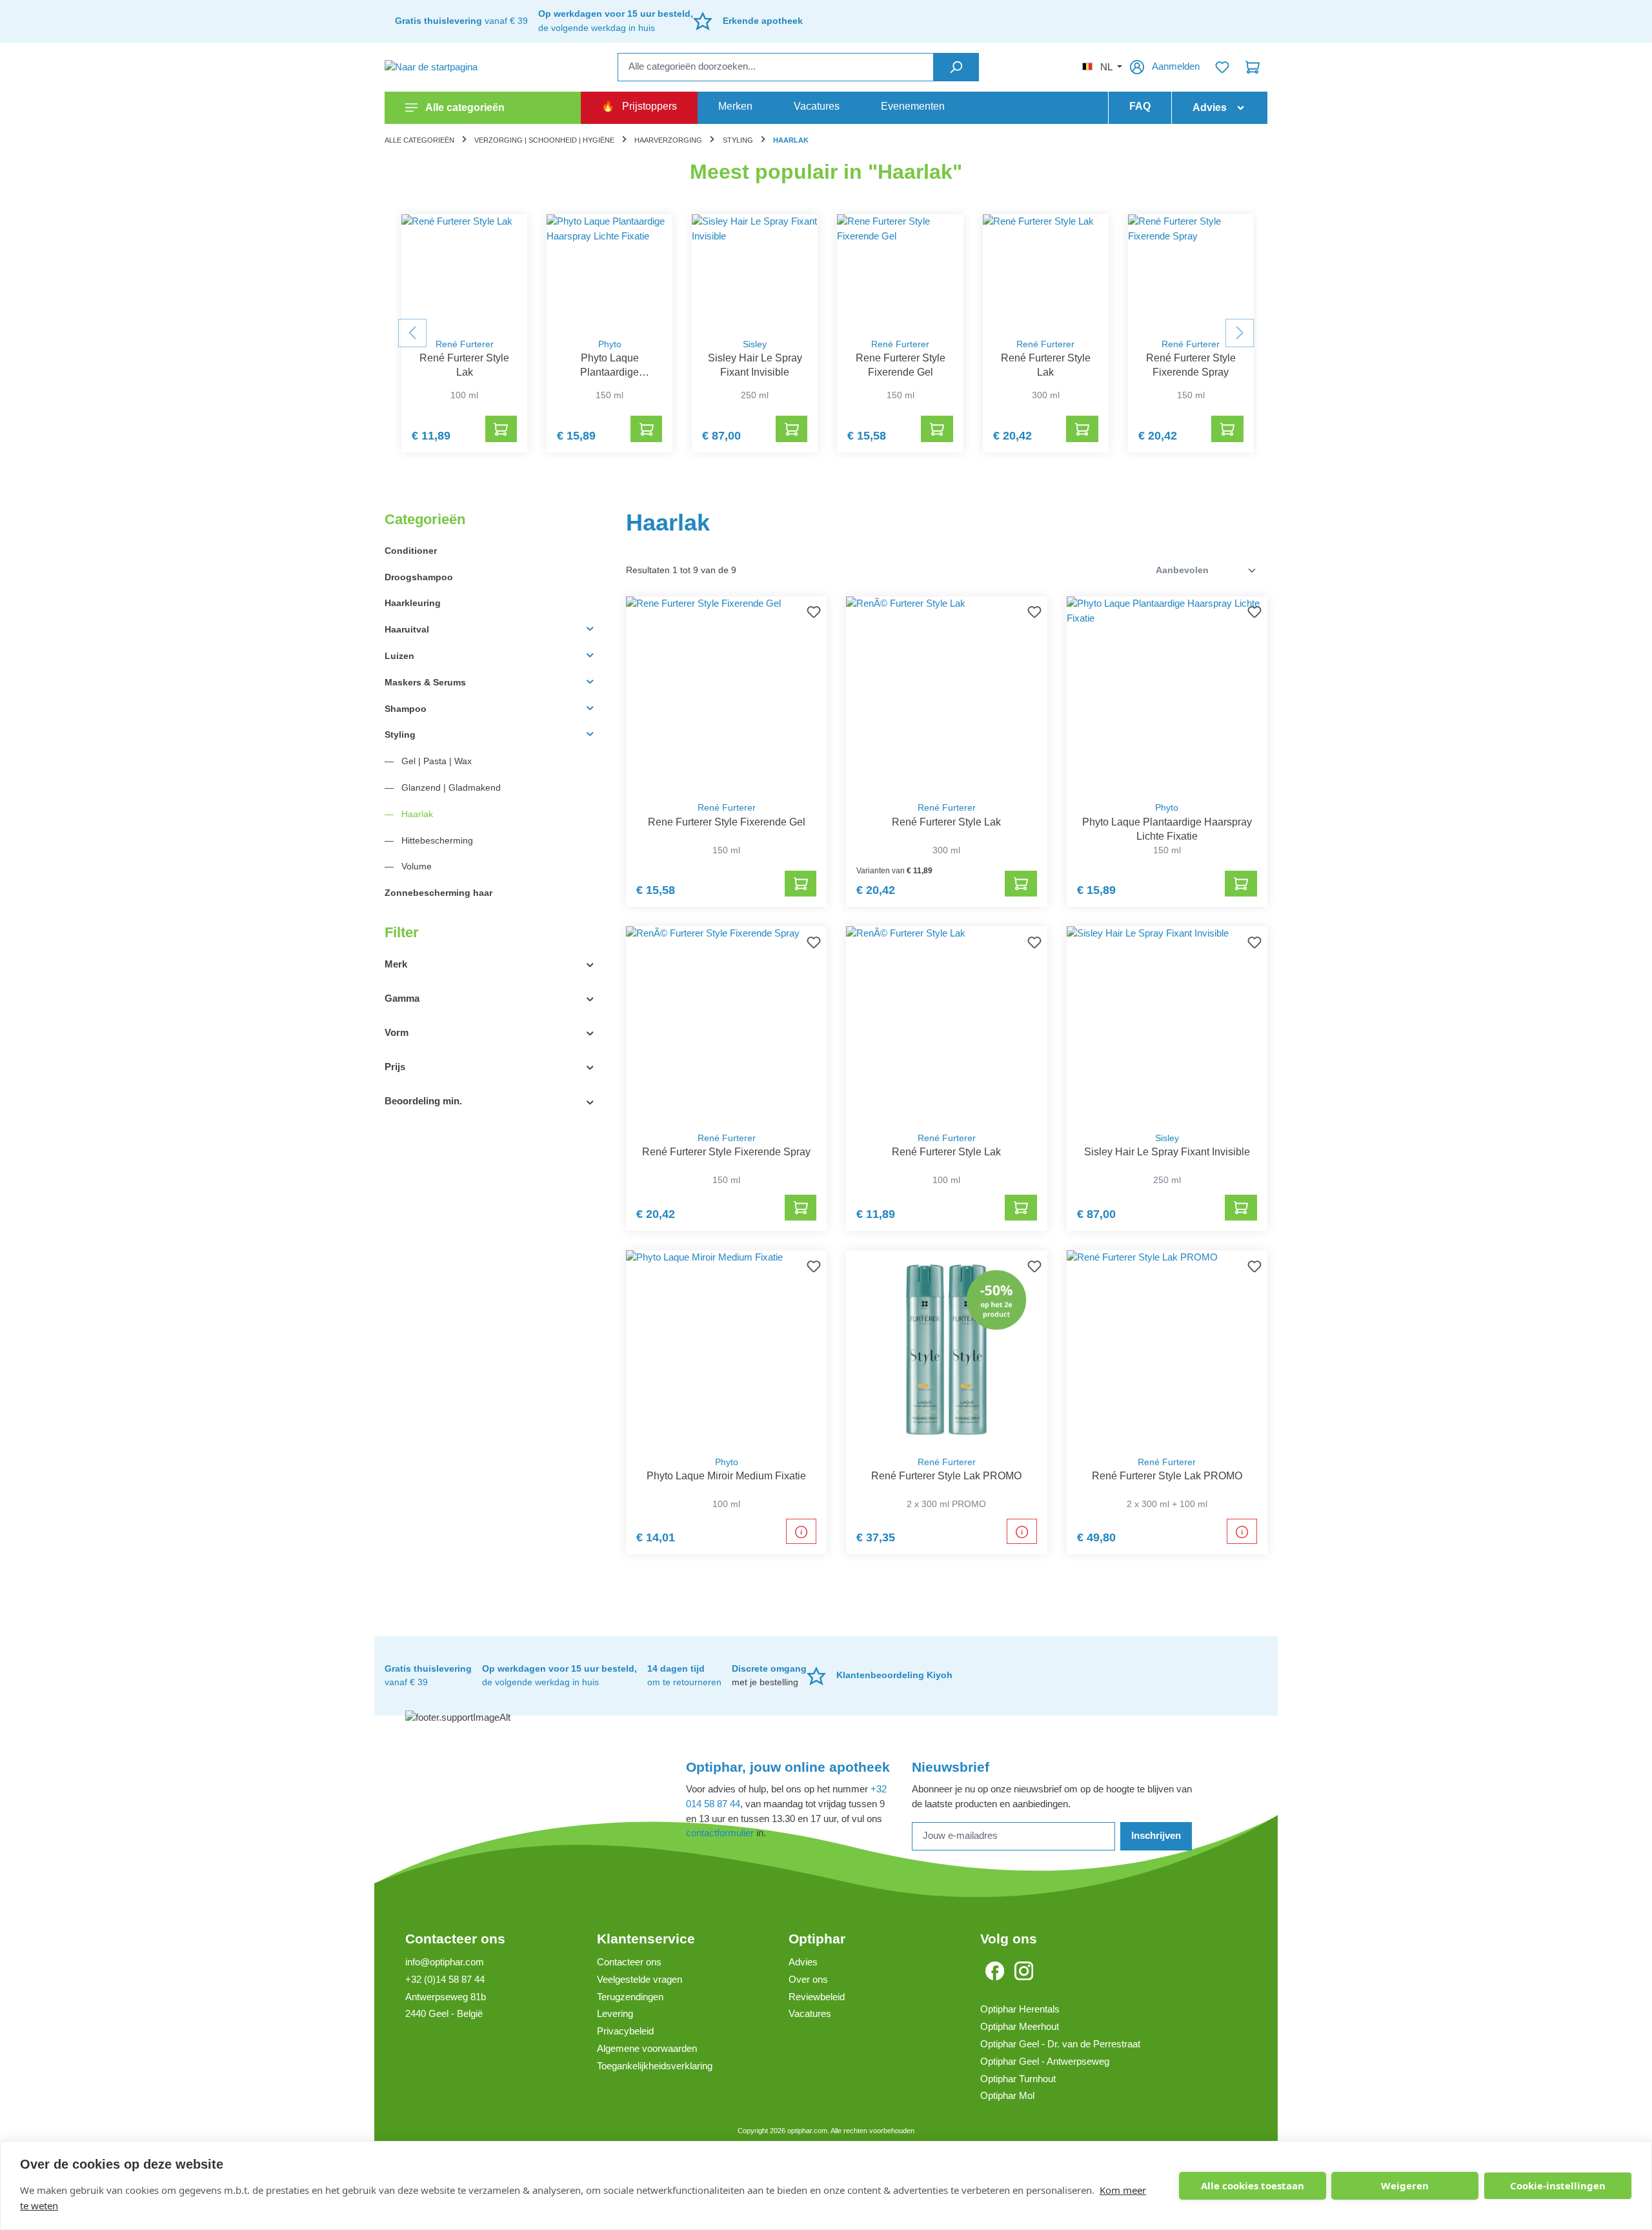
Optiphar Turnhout (1018, 2079)
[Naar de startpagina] (449, 67)
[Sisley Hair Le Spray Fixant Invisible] (755, 272)
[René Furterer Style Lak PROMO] (946, 1349)
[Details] (801, 1531)
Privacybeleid (625, 2031)
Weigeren (1405, 2185)
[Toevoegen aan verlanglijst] (811, 612)
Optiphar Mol (1007, 2095)
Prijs (395, 1067)
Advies (803, 1962)
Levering (615, 2013)
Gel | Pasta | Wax (435, 761)
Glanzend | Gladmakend (450, 787)
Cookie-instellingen (1558, 2185)
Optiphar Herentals (1020, 2009)
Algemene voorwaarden (647, 2048)
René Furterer (465, 344)
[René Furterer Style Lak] (464, 272)
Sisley (755, 344)
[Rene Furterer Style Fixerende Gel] (900, 272)
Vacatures (810, 2013)
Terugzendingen (630, 1997)
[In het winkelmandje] (501, 429)
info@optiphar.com (445, 1962)
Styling (400, 735)
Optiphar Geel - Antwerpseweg (1045, 2061)
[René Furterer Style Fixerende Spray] (1191, 272)
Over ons (808, 1979)
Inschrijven (1156, 1835)
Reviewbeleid (817, 1997)
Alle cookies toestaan (1253, 2185)
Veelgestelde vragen (640, 1979)
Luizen (399, 656)
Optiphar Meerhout (1020, 2026)
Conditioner (411, 551)
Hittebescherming (436, 840)
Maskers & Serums (425, 682)
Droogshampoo (419, 577)
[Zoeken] (956, 67)
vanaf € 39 (461, 21)
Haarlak (416, 814)
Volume (415, 866)
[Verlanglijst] (1222, 67)
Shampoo (406, 709)
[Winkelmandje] (1253, 67)
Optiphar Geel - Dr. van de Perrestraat (1060, 2044)
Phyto (610, 344)
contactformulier (720, 1833)
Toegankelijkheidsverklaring (655, 2066)
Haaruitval (407, 629)
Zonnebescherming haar (438, 893)
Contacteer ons (455, 1939)
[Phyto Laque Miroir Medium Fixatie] (726, 1349)
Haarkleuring (413, 603)
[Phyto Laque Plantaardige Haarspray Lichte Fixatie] (609, 272)
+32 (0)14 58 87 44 (445, 1979)
